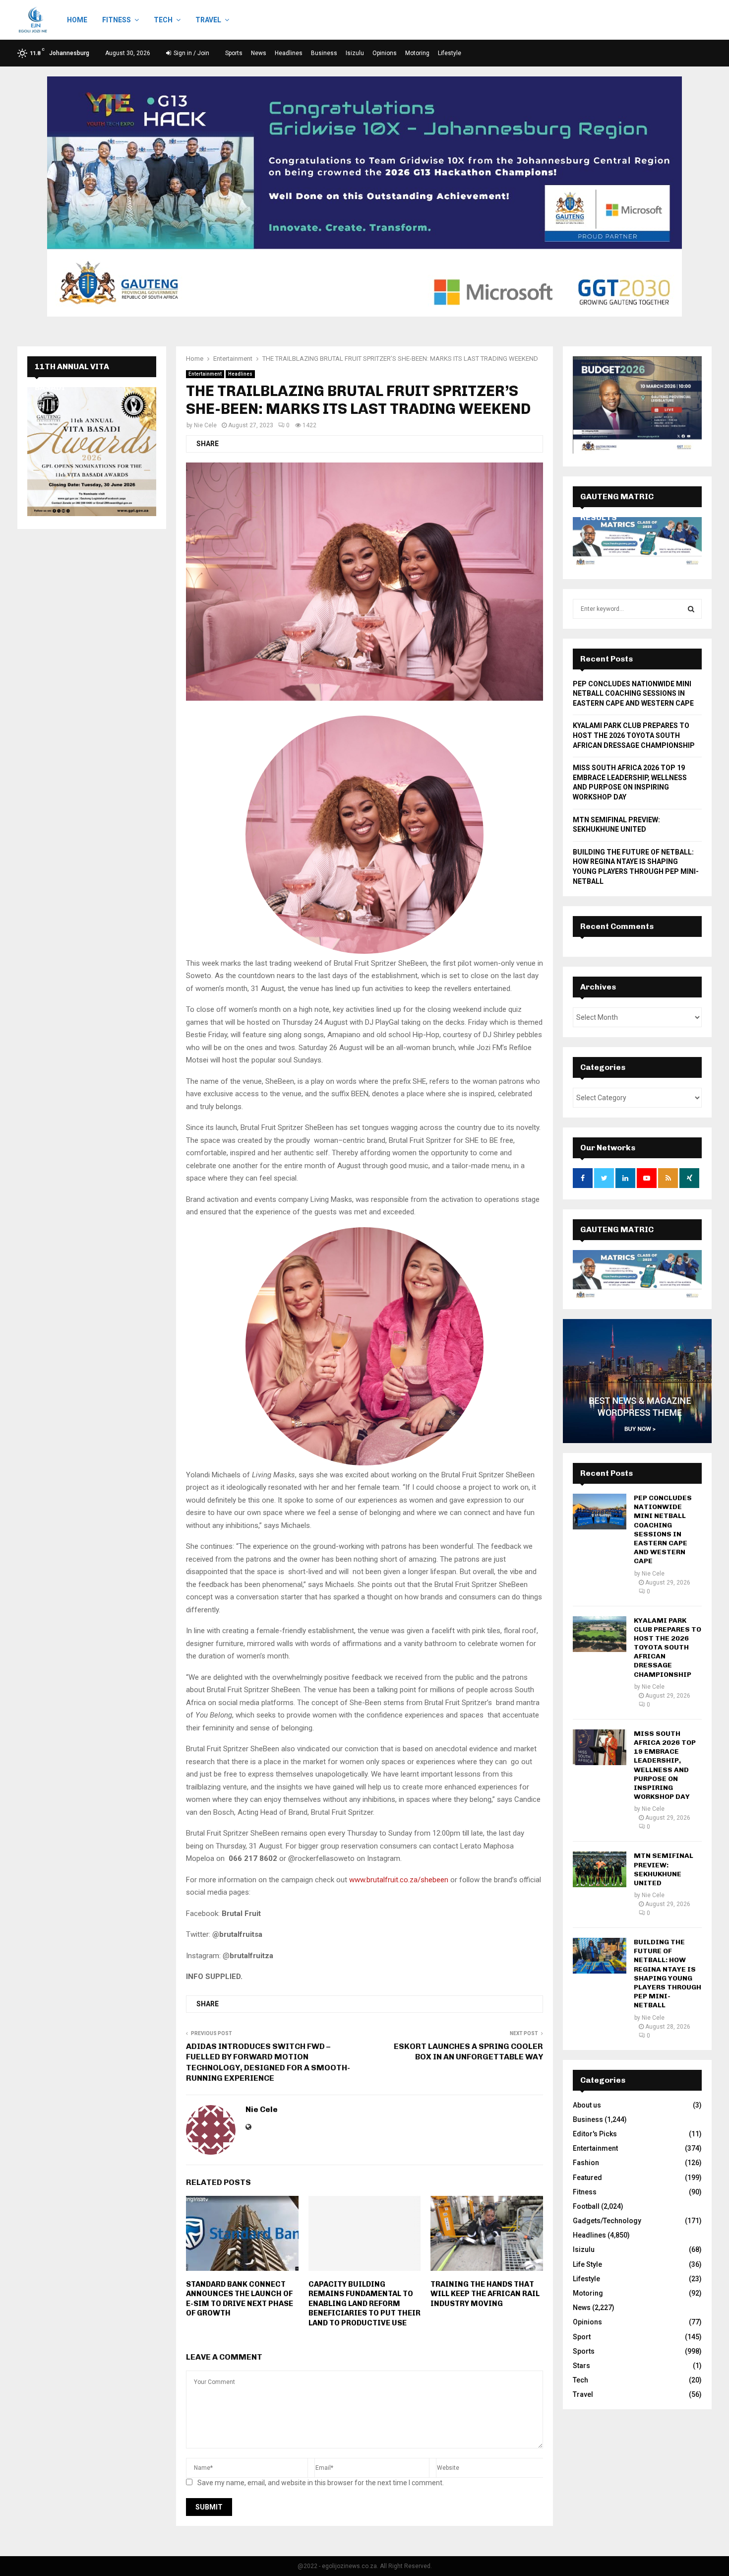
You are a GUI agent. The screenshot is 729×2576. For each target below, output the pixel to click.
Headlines (289, 53)
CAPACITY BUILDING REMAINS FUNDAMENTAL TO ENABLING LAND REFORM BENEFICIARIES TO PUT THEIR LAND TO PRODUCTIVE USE (364, 2304)
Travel (208, 20)
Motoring (417, 53)
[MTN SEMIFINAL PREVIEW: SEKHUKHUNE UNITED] (600, 1869)
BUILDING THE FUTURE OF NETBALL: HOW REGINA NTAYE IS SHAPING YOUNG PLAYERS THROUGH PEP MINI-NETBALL (668, 1974)
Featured (587, 2178)
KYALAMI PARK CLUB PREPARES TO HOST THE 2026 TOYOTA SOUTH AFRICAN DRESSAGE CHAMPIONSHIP (634, 735)
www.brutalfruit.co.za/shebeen (399, 1880)
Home (77, 20)
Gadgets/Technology (607, 2221)
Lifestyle (450, 53)
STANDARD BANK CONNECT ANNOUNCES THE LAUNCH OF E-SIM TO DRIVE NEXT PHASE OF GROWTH (240, 2299)
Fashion (586, 2163)
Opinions (385, 53)
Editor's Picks (595, 2134)
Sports (234, 53)
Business (324, 53)
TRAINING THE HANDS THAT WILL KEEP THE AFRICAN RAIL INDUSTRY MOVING (485, 2294)
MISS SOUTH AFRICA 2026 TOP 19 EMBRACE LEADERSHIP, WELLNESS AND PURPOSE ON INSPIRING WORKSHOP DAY (665, 1765)
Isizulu (355, 53)
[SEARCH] (691, 609)
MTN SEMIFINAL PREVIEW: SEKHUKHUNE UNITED (664, 1869)
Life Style (587, 2264)
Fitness (117, 20)
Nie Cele (205, 425)
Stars (581, 2366)
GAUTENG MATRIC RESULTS (617, 1240)
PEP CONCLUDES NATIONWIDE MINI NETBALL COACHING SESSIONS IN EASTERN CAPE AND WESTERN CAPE (633, 694)
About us (587, 2105)
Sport (582, 2337)
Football (586, 2206)
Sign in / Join (191, 53)
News (259, 53)
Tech (163, 20)
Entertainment (205, 374)
